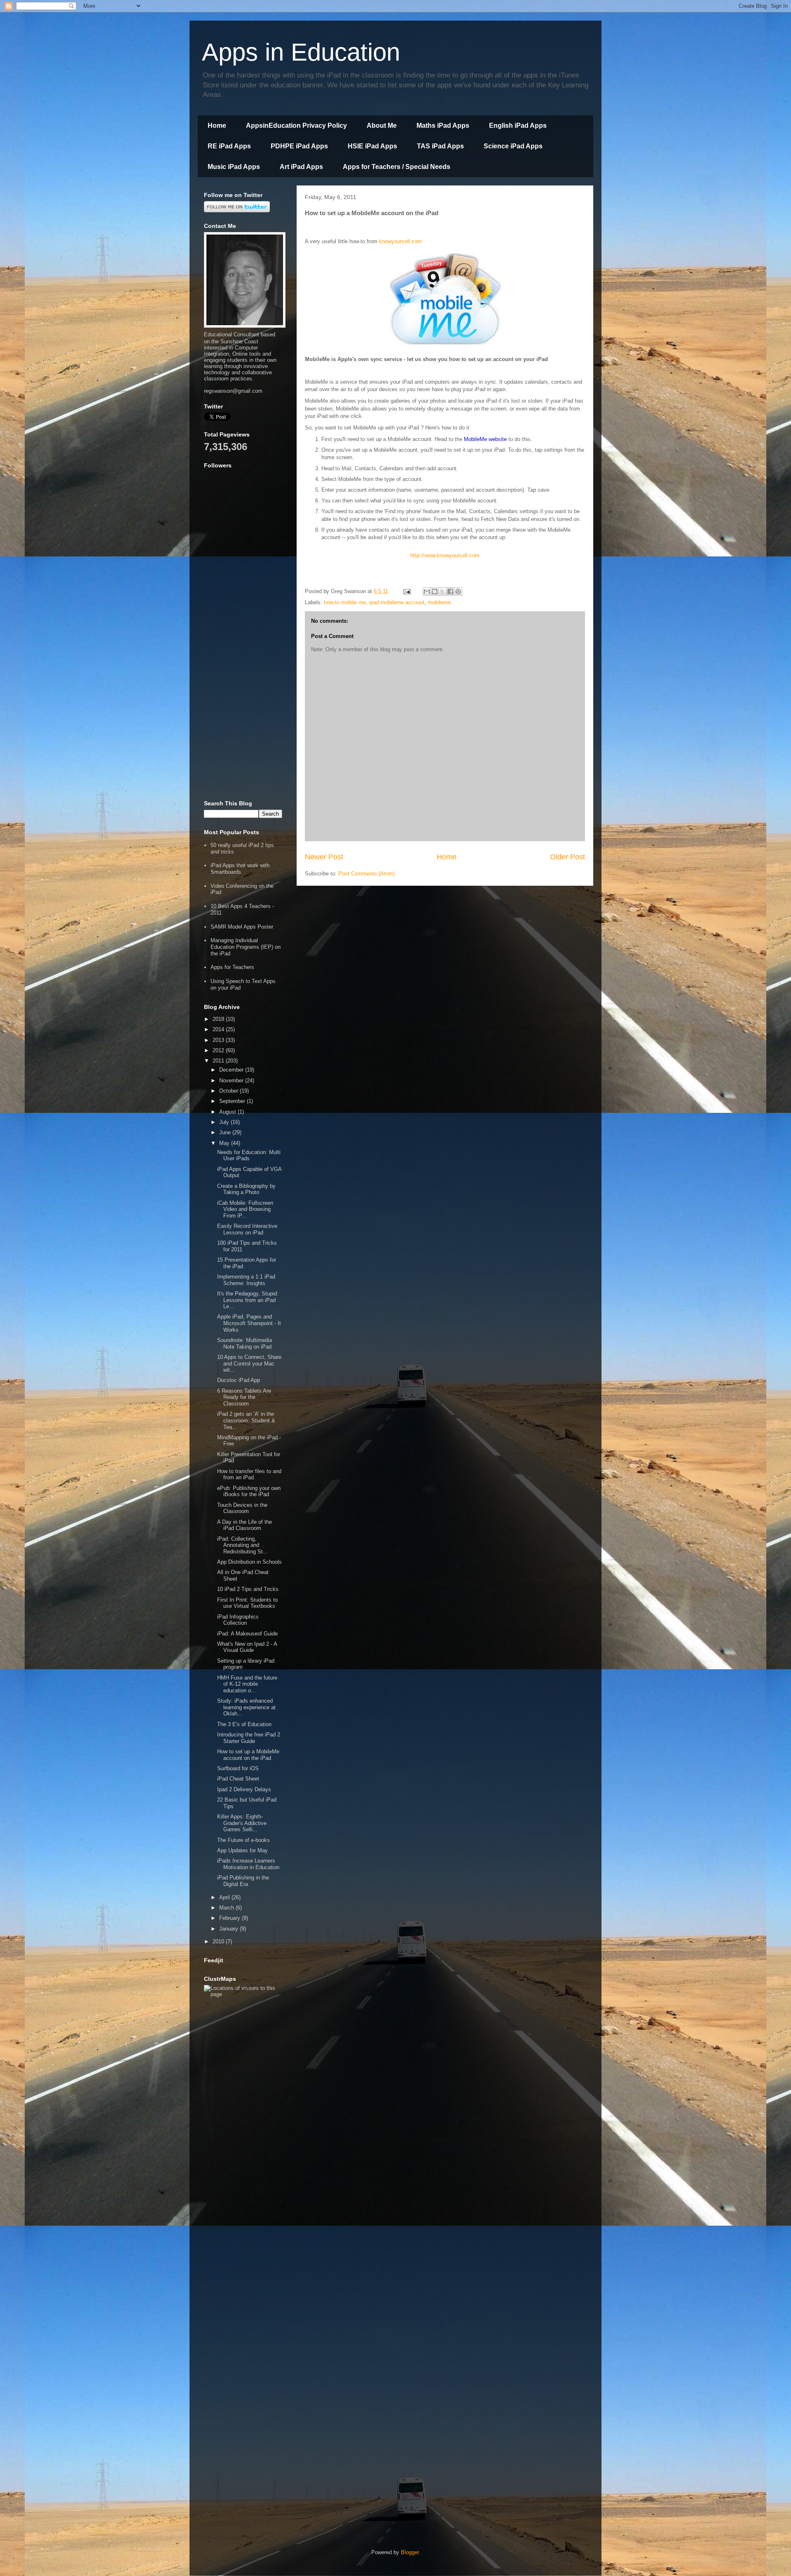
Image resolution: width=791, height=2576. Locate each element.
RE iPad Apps (229, 146)
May (225, 1143)
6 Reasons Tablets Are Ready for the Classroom (244, 1397)
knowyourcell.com (400, 241)
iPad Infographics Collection (238, 1620)
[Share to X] (442, 591)
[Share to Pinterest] (458, 591)
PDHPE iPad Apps (299, 146)
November (232, 1080)
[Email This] (427, 591)
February (231, 1918)
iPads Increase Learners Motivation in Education (248, 1864)
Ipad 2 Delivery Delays (244, 1789)
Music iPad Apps (234, 167)
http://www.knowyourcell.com (445, 555)
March (227, 1908)
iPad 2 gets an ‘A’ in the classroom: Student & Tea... (246, 1420)
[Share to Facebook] (450, 591)
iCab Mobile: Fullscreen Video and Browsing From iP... (245, 1209)
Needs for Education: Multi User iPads (249, 1155)
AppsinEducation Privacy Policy (296, 126)
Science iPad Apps (513, 146)
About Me (382, 126)
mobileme (439, 602)
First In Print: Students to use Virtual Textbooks (247, 1603)
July (225, 1122)
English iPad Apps (518, 126)
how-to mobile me (345, 602)
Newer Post (324, 857)
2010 (219, 1941)
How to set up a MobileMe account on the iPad (248, 1755)
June (226, 1132)
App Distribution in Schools (249, 1562)
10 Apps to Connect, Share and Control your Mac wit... (249, 1363)
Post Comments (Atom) (366, 874)
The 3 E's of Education (244, 1724)
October (229, 1091)
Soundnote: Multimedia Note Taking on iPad (245, 1343)
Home (217, 126)
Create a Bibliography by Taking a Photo (246, 1189)
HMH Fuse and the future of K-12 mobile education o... (247, 1684)
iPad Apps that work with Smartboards (240, 869)
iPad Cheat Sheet (238, 1779)
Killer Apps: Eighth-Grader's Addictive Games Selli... (242, 1823)
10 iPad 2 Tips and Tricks (248, 1589)
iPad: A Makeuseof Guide (247, 1634)
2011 (219, 1061)
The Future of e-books (243, 1840)
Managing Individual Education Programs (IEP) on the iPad (246, 947)
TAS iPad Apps (440, 146)
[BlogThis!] (435, 591)
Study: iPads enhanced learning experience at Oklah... (246, 1707)
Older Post (568, 857)
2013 (219, 1040)
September (233, 1101)
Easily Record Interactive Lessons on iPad (247, 1229)
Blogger (410, 2552)
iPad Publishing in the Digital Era (243, 1881)
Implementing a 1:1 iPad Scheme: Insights (246, 1280)
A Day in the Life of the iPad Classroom (245, 1525)
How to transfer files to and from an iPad (249, 1475)
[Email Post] (406, 591)
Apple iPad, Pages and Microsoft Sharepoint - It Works (249, 1323)
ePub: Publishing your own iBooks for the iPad (249, 1491)
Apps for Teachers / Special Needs (397, 167)
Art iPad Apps (301, 167)
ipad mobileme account (397, 602)
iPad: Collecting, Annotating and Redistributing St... (242, 1545)
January (229, 1929)
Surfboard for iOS (238, 1768)
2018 (219, 1019)
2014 (219, 1029)
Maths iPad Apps (443, 126)
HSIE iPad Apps (372, 146)
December (232, 1070)
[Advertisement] (243, 667)
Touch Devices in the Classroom (242, 1508)
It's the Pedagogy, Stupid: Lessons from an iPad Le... (248, 1300)
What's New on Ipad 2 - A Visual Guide (247, 1647)
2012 (219, 1050)
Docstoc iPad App (239, 1380)
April (225, 1897)
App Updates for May (242, 1850)
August (228, 1112)
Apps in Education (301, 52)
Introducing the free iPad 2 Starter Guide (249, 1738)
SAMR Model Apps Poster (242, 927)
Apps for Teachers (232, 967)
